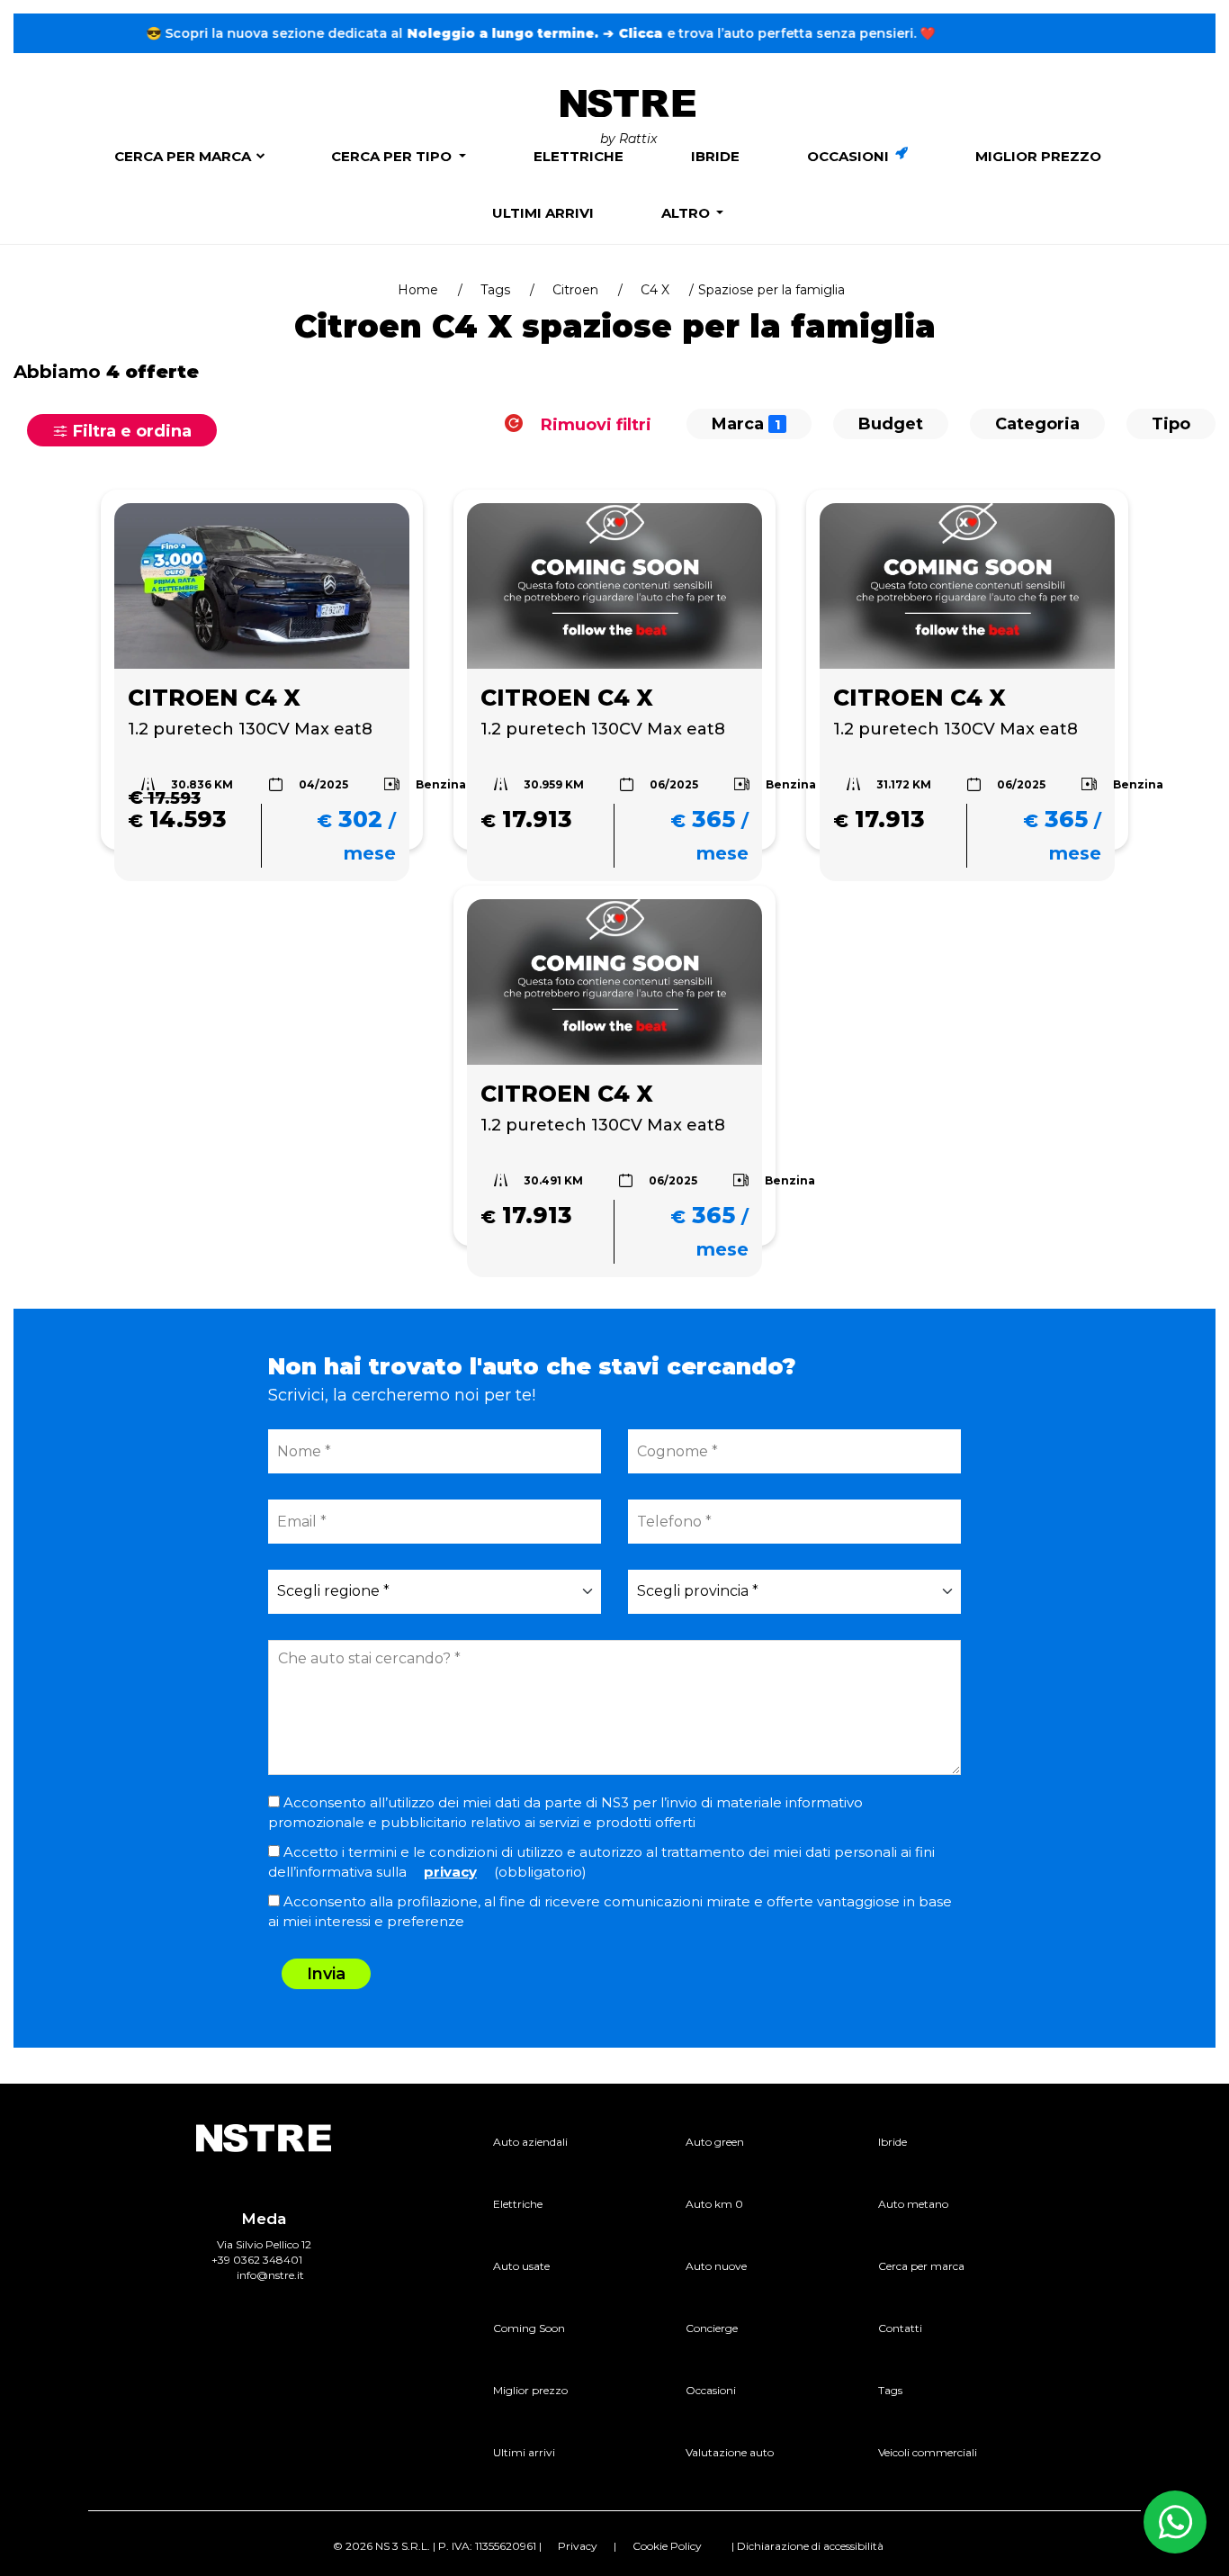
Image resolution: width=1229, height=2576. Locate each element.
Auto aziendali (530, 2142)
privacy (450, 1872)
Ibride (715, 156)
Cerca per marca (183, 156)
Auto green (715, 2142)
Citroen (575, 290)
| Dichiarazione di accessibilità (807, 2546)
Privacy (578, 2546)
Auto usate (521, 2266)
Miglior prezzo (1038, 156)
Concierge (712, 2328)
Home (418, 290)
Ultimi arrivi (543, 213)
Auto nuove (716, 2266)
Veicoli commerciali (928, 2452)
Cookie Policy (667, 2546)
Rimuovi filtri (594, 424)
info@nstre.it (270, 2275)
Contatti (900, 2328)
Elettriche (579, 156)
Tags (495, 290)
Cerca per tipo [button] (393, 156)
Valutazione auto (730, 2452)
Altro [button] (687, 213)
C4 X (655, 290)
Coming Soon (529, 2328)
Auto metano (913, 2204)
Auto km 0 (714, 2204)
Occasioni (850, 156)
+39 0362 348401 (257, 2260)
